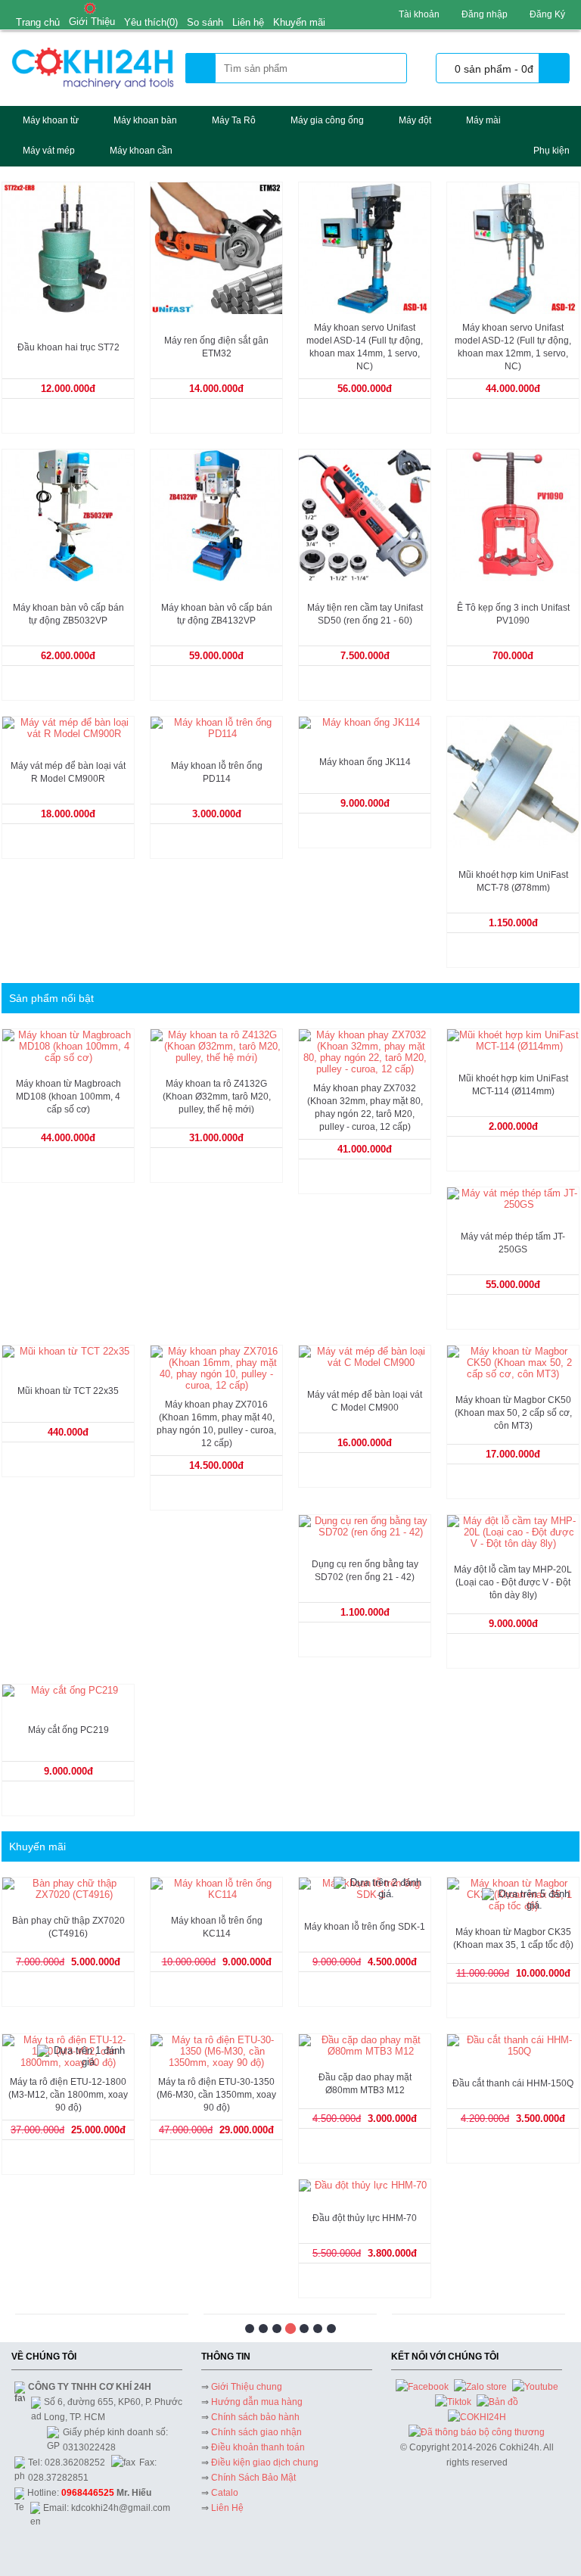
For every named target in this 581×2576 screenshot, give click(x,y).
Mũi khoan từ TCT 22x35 (68, 1391)
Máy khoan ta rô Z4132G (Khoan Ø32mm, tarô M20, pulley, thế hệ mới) (217, 1097)
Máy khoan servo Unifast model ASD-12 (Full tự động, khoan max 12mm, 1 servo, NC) (513, 347)
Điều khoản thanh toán (258, 2447)
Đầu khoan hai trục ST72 (68, 347)
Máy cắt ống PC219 (68, 1730)
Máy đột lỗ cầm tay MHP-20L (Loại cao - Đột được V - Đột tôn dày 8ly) (513, 1582)
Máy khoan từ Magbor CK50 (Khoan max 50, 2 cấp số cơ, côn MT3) (513, 1413)
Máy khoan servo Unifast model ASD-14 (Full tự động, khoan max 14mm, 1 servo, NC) (365, 347)
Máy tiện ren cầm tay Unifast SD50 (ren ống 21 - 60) (365, 614)
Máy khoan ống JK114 (365, 762)
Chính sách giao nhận (256, 2432)
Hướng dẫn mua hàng (257, 2402)
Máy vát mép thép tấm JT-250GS (513, 1243)
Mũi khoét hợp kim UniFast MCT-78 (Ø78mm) (513, 881)
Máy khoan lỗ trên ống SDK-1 (365, 1927)
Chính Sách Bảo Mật (253, 2478)
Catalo (225, 2493)
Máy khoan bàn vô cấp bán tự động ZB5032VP (68, 614)
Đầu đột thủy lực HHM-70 (365, 2218)
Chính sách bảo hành (255, 2417)
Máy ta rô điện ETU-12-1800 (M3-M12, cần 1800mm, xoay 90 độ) (68, 2095)
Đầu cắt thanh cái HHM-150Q (513, 2083)
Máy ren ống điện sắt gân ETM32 (216, 347)
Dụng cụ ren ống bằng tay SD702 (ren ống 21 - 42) (365, 1571)
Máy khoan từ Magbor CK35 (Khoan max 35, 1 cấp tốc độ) (513, 1938)
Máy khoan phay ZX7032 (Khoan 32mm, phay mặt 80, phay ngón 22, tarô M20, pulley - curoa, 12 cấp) (365, 1108)
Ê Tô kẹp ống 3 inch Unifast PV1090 (513, 614)
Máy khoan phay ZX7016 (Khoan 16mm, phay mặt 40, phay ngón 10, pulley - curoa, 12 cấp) (216, 1424)
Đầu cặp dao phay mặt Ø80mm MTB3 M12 (365, 2084)
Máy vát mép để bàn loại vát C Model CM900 (365, 1401)
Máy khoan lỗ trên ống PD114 (217, 772)
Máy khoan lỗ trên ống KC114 (217, 1927)
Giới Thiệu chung (247, 2387)
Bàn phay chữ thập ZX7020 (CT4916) (68, 1927)
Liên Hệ (227, 2508)
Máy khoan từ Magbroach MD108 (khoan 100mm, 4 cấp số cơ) (68, 1097)
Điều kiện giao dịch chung (265, 2462)
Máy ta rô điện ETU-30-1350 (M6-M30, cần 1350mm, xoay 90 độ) (216, 2095)
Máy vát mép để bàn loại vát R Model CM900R (68, 772)
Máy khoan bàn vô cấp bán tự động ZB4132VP (217, 614)
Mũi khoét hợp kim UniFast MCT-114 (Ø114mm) (513, 1085)
